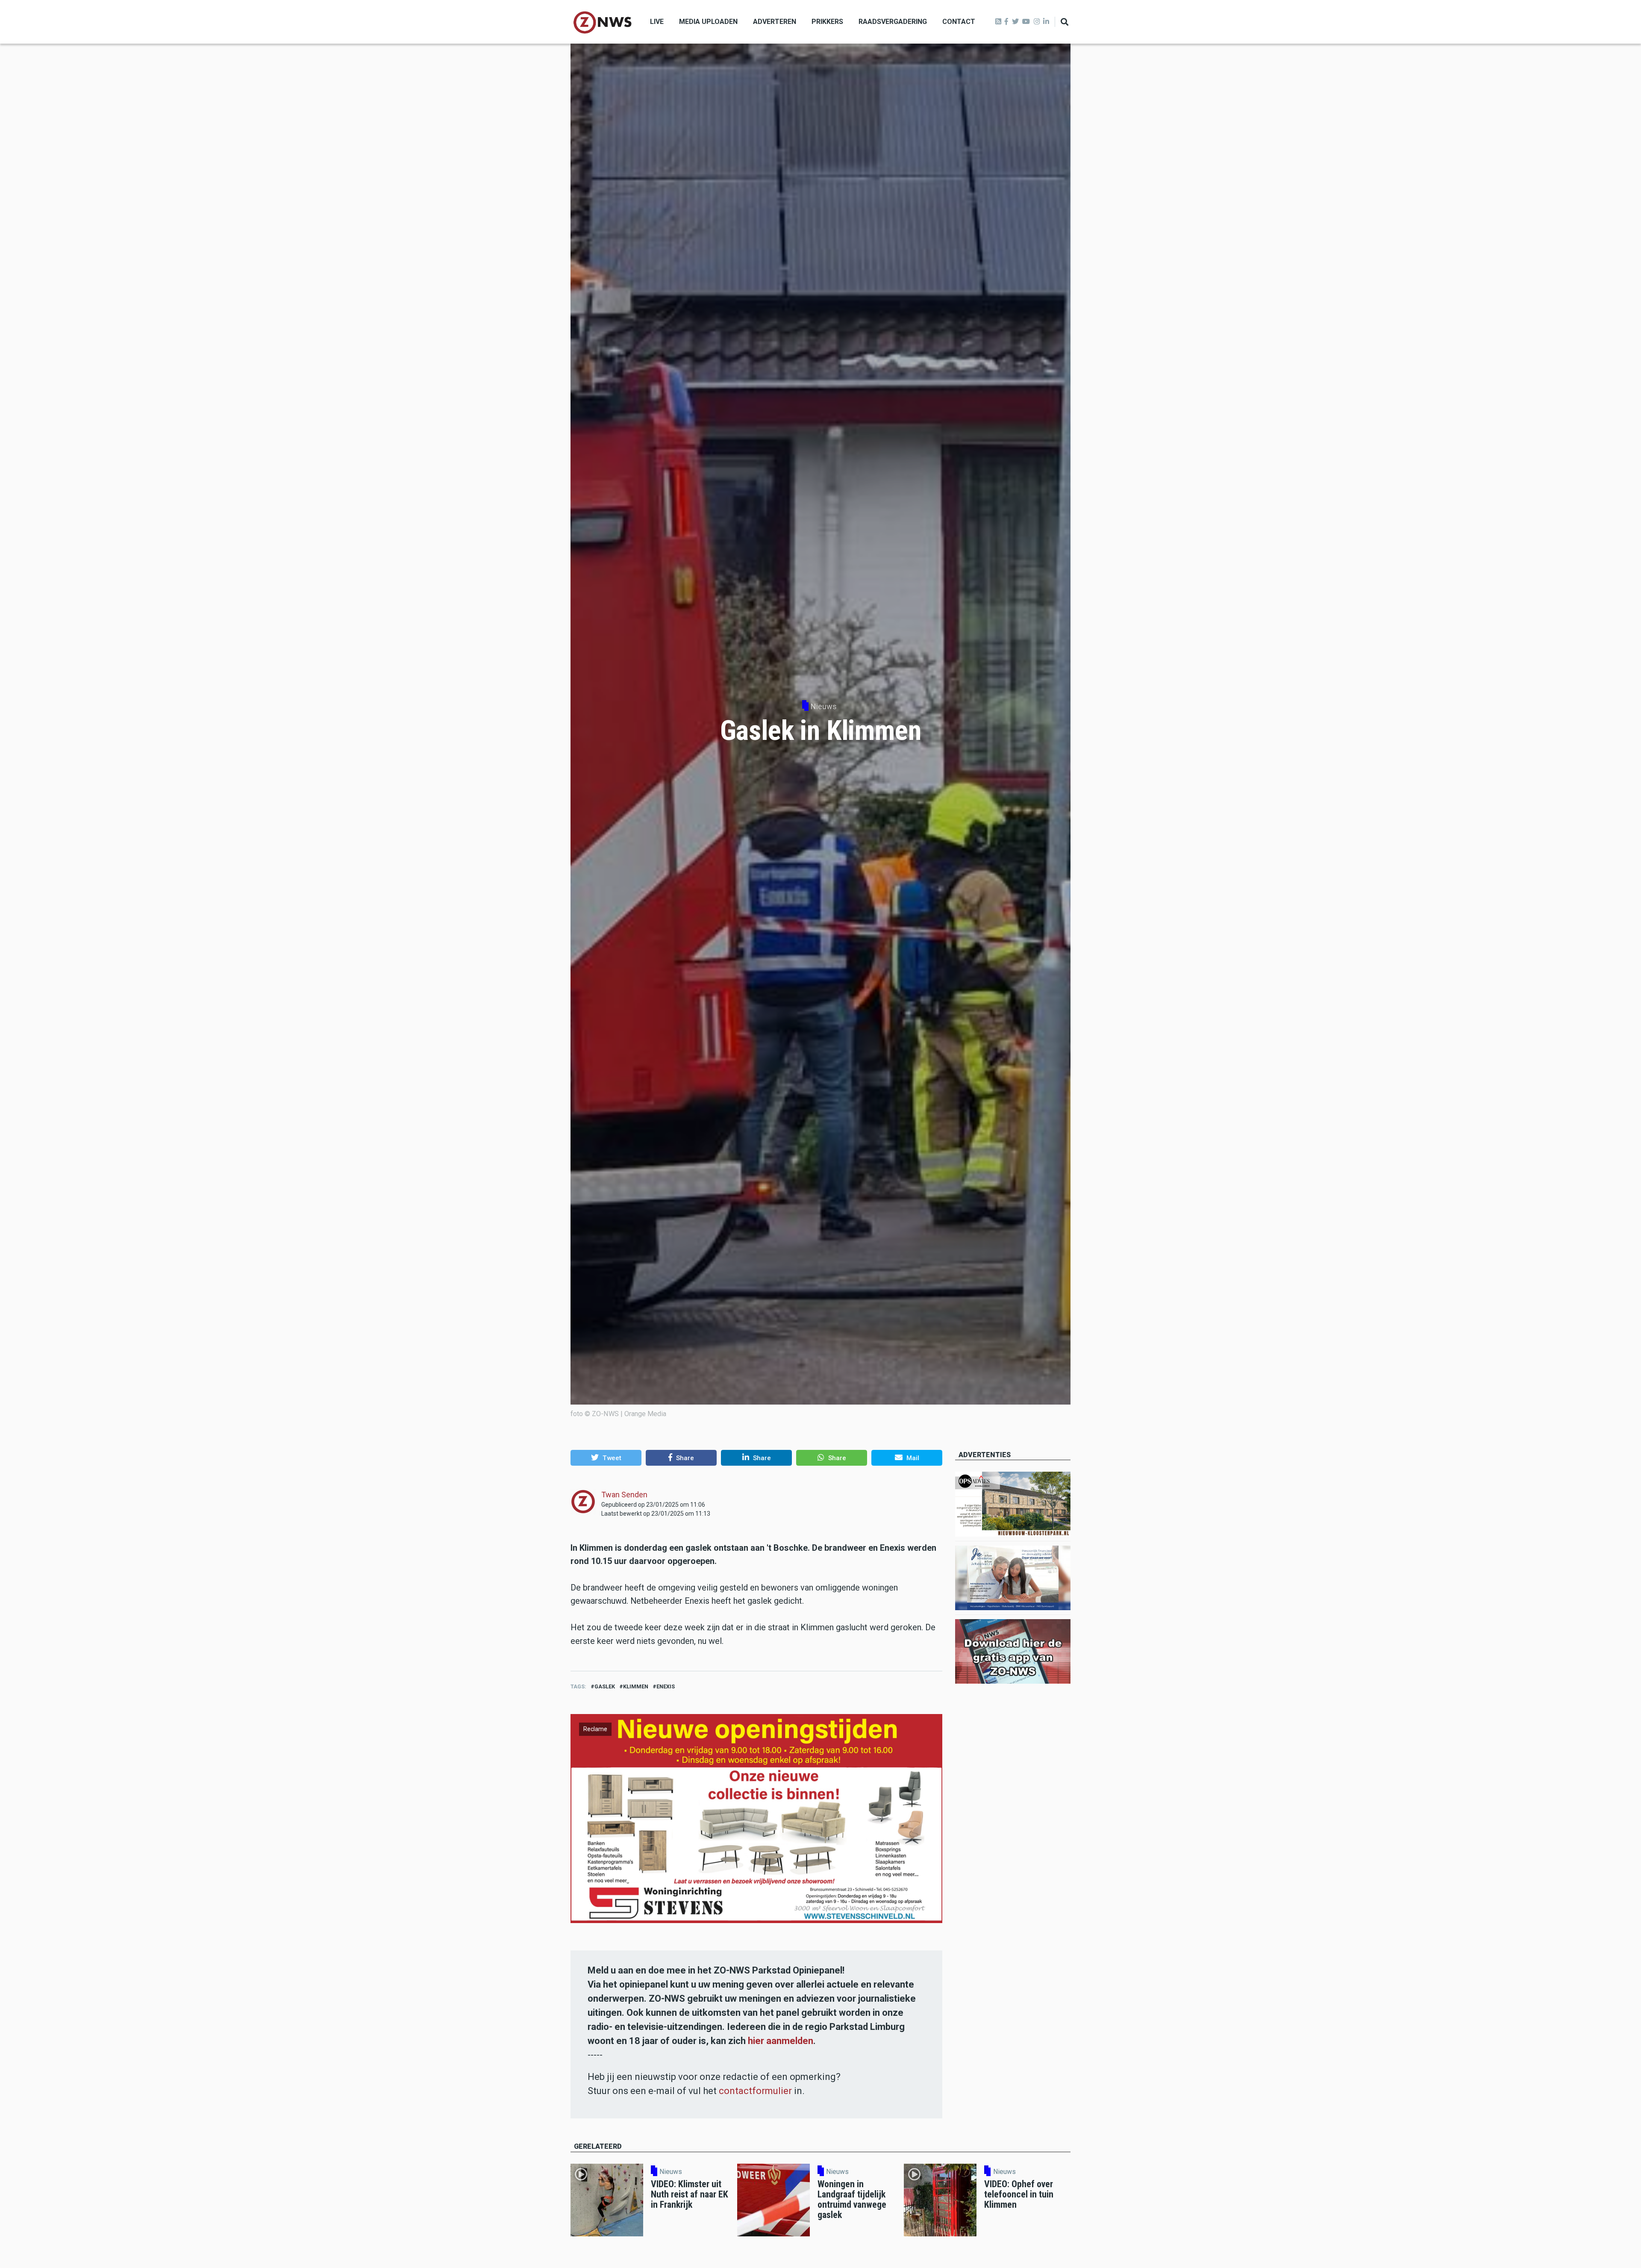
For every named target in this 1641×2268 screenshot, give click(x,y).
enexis (666, 1686)
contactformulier (755, 2091)
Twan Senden (624, 1495)
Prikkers (827, 22)
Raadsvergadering (893, 22)
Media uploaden (708, 22)
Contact (959, 22)
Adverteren (775, 22)
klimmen (636, 1686)
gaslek (605, 1686)
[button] (606, 1458)
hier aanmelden (781, 2041)
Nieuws (824, 706)
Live (657, 22)
